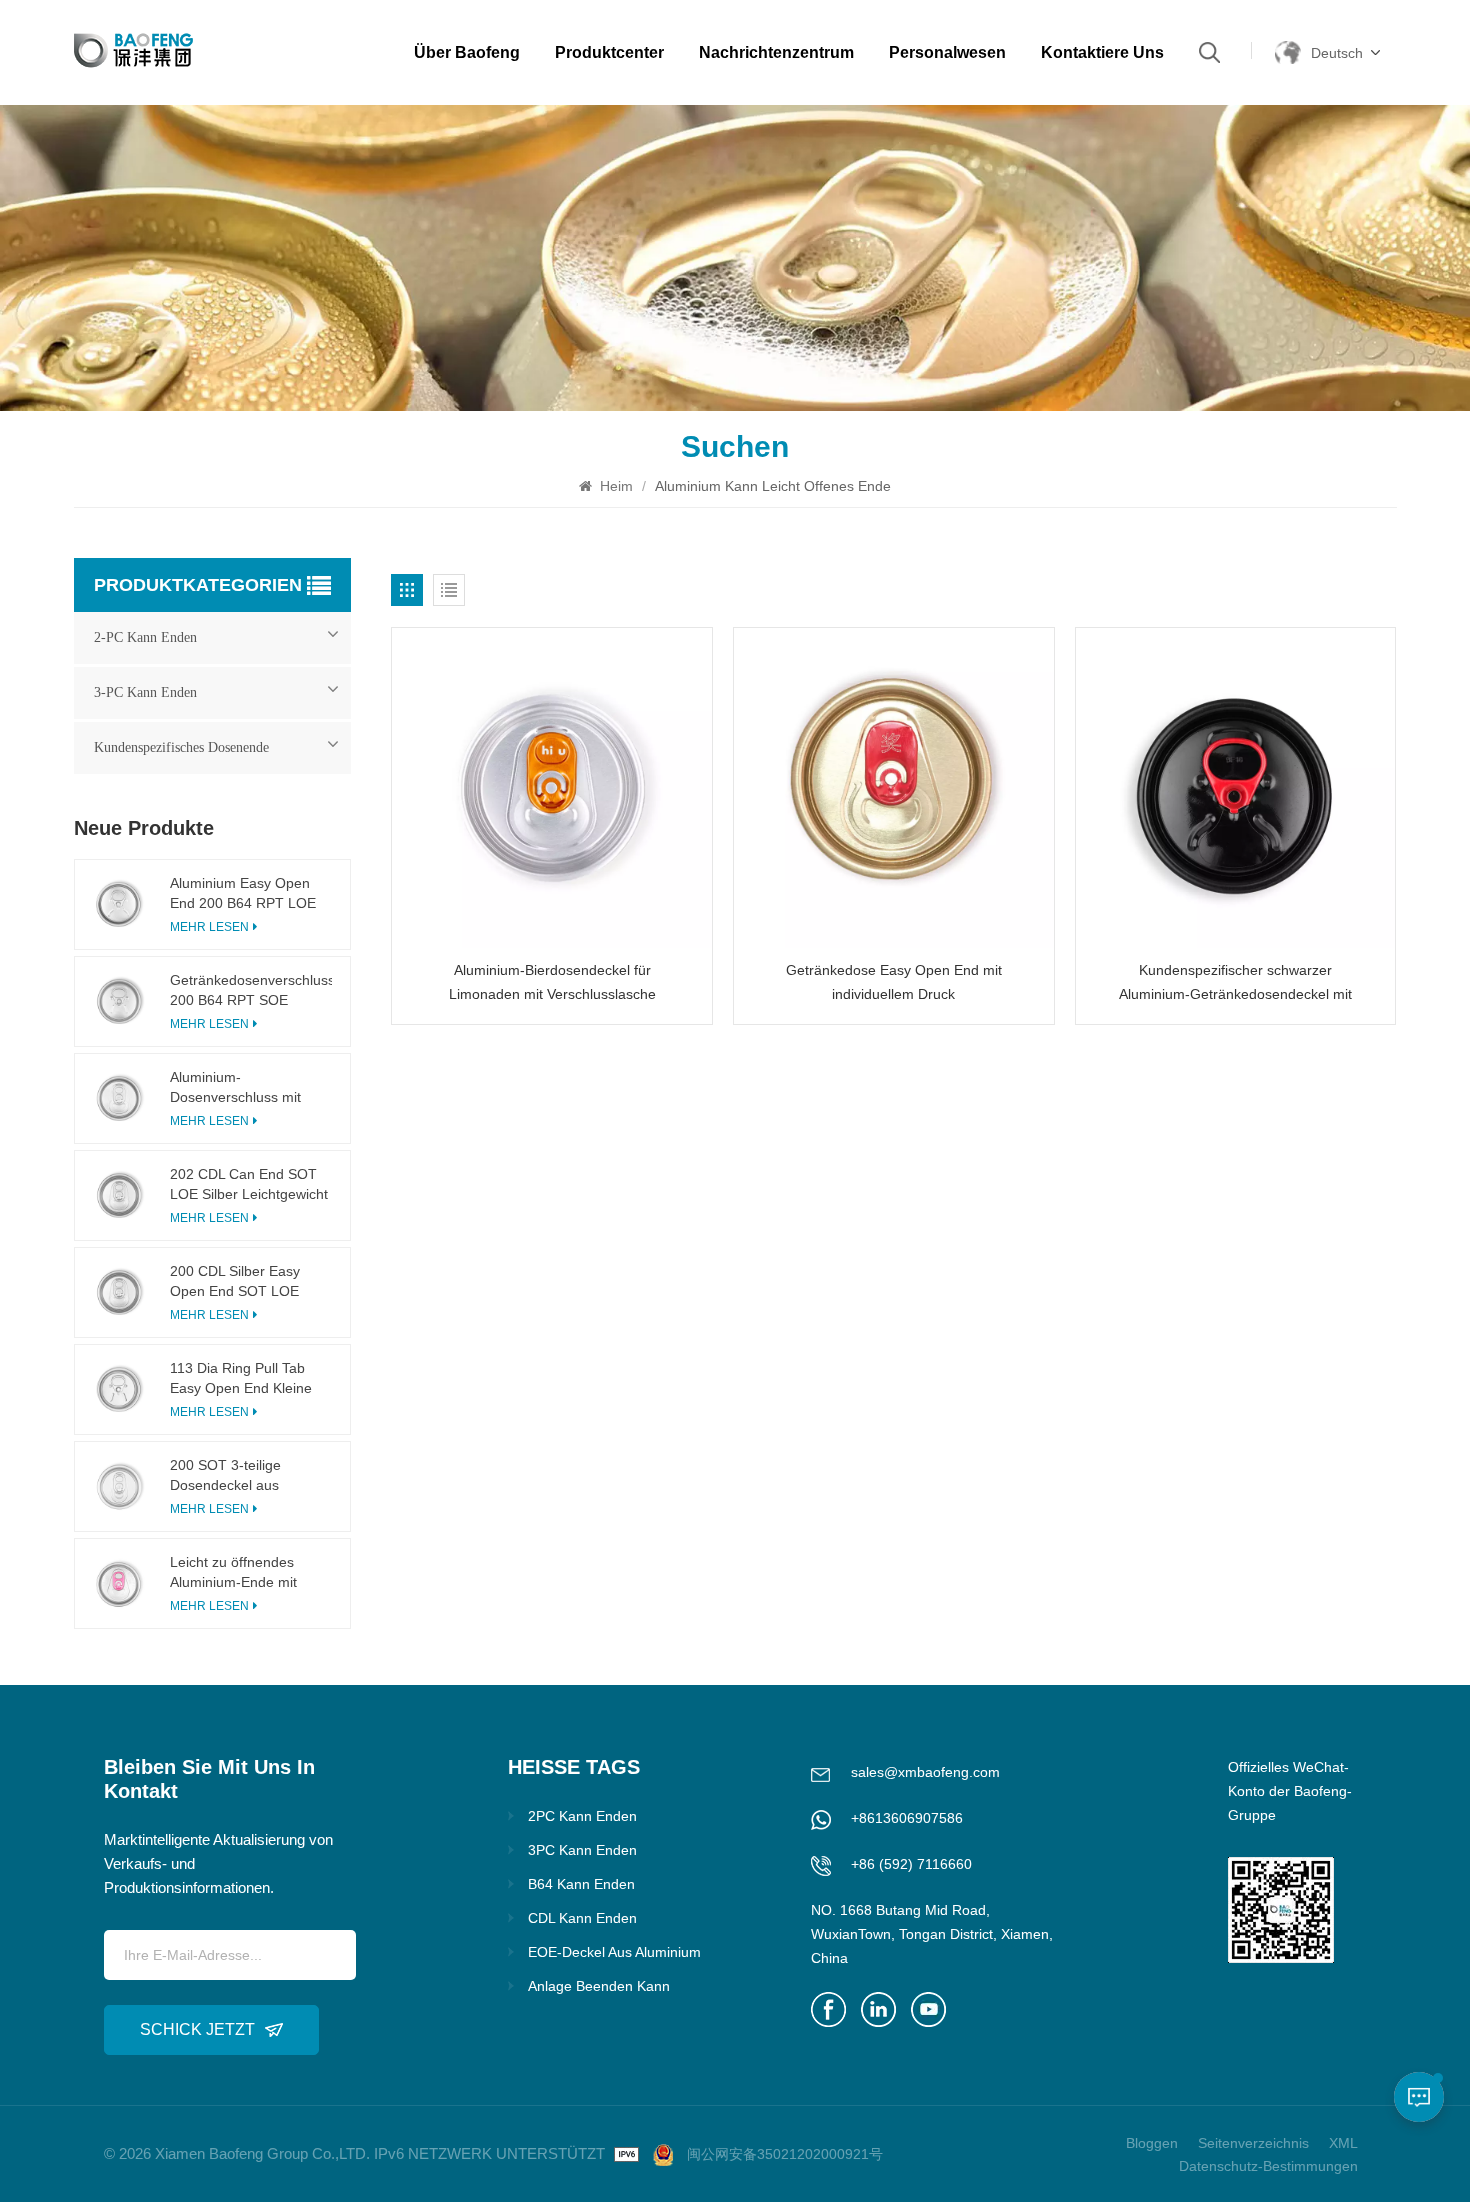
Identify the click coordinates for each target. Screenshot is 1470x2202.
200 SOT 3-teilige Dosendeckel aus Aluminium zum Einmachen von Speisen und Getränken (246, 1476)
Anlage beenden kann (599, 1986)
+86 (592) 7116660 (911, 1864)
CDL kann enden (582, 1918)
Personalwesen (947, 52)
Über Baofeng (467, 52)
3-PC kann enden (145, 692)
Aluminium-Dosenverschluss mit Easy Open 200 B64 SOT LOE (250, 1088)
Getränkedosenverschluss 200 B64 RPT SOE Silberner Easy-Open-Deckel (251, 991)
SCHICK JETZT (197, 2029)
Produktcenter (609, 52)
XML (1343, 2143)
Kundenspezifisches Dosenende (181, 747)
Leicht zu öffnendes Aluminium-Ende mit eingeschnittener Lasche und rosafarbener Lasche (250, 1573)
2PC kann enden (582, 1816)
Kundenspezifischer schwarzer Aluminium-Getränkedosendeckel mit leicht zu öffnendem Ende (1235, 984)
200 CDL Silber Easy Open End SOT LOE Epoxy (235, 1282)
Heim (614, 486)
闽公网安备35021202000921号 (785, 2154)
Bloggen (1152, 2143)
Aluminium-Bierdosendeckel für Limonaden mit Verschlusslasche (552, 982)
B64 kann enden (581, 1884)
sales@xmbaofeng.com (925, 1772)
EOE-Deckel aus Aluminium (614, 1952)
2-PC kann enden (145, 637)
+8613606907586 (907, 1818)
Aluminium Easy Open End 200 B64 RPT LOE (243, 893)
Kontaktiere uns (1102, 52)
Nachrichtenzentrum (776, 52)
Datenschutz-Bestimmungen (1268, 2166)
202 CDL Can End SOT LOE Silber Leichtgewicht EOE (249, 1185)
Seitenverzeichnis (1253, 2143)
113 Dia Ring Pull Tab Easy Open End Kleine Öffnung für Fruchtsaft (241, 1379)
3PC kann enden (582, 1850)
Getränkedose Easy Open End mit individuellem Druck (894, 982)
